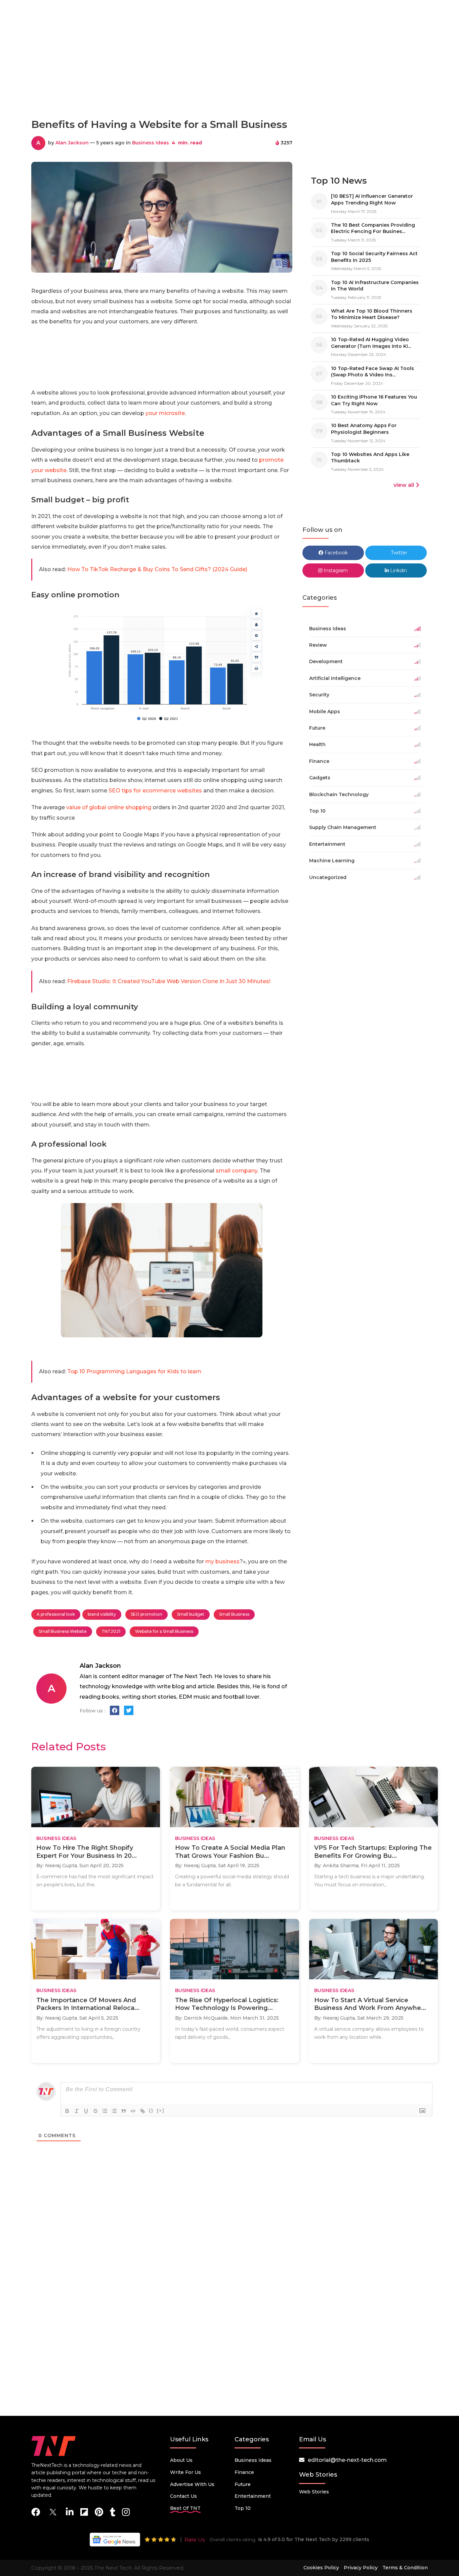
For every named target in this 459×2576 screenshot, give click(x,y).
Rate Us (195, 2540)
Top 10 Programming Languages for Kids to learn (134, 1371)
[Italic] (77, 2111)
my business (222, 1561)
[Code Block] (133, 2111)
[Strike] (95, 2111)
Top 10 (243, 2508)
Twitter (398, 553)
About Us (181, 2460)
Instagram (335, 570)
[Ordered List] (105, 2111)
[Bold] (67, 2111)
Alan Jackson (72, 143)
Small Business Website (63, 1631)
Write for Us (185, 2472)
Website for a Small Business (164, 1631)
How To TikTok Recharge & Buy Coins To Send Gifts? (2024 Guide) (157, 569)
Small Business (234, 1614)
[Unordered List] (114, 2111)
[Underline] (86, 2111)
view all (404, 485)
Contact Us (183, 2496)
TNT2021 (111, 1631)
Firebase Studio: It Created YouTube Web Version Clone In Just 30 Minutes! (169, 981)
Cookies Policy (321, 2568)
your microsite (165, 413)
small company (236, 1171)
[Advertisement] (229, 83)
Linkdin (398, 570)
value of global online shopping (108, 807)
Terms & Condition (405, 2568)
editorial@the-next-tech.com (347, 2460)
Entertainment (253, 2496)
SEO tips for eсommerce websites (155, 791)
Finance (244, 2472)
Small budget (191, 1614)
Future (243, 2484)
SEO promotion (147, 1614)
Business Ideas (151, 143)
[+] (161, 2110)
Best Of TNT (185, 2508)
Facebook (336, 553)
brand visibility (102, 1614)
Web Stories (314, 2492)
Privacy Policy (361, 2568)
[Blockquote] (124, 2111)
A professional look (56, 1614)
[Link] (142, 2111)
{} (151, 2110)
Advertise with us (192, 2484)
